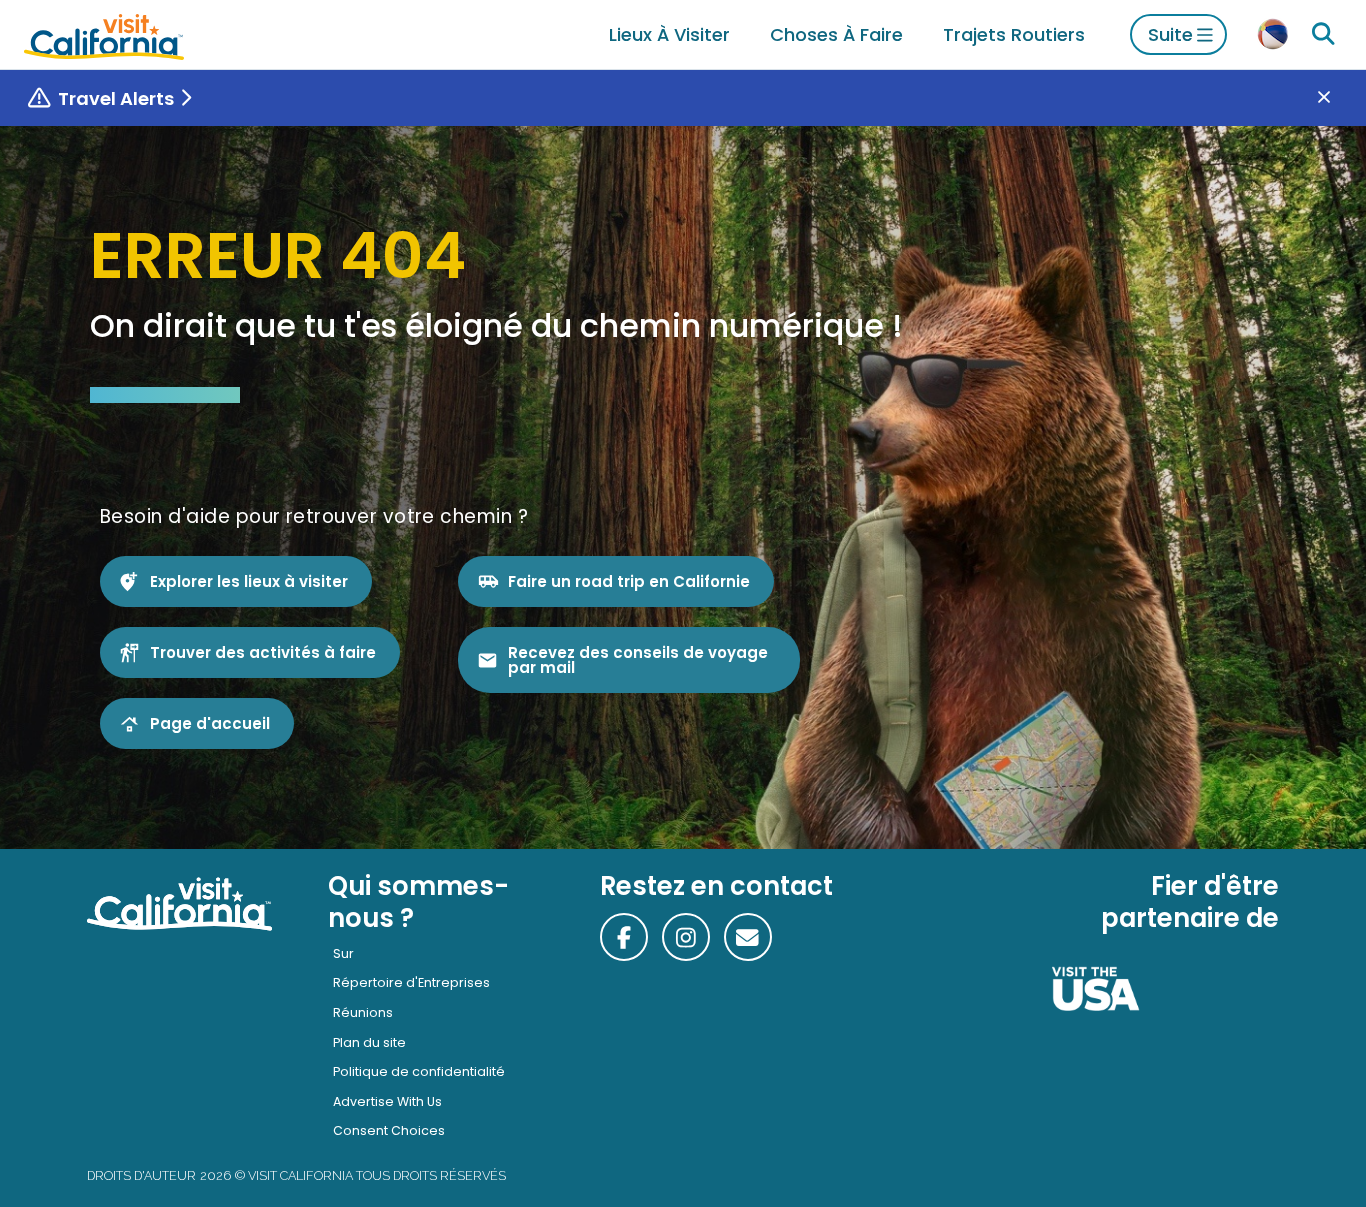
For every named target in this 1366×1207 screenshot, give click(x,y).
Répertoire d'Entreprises (411, 982)
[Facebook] (624, 937)
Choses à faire (836, 34)
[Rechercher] (1323, 34)
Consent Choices (389, 1130)
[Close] (1338, 98)
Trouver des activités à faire (263, 652)
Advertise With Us (387, 1101)
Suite (1170, 34)
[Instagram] (686, 937)
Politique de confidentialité (419, 1071)
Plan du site (369, 1042)
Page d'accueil (210, 723)
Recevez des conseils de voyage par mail (638, 660)
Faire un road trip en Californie (629, 581)
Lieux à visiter (669, 34)
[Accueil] (104, 34)
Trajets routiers (1014, 34)
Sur (343, 953)
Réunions (363, 1012)
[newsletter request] (748, 937)
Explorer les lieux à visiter (249, 581)
